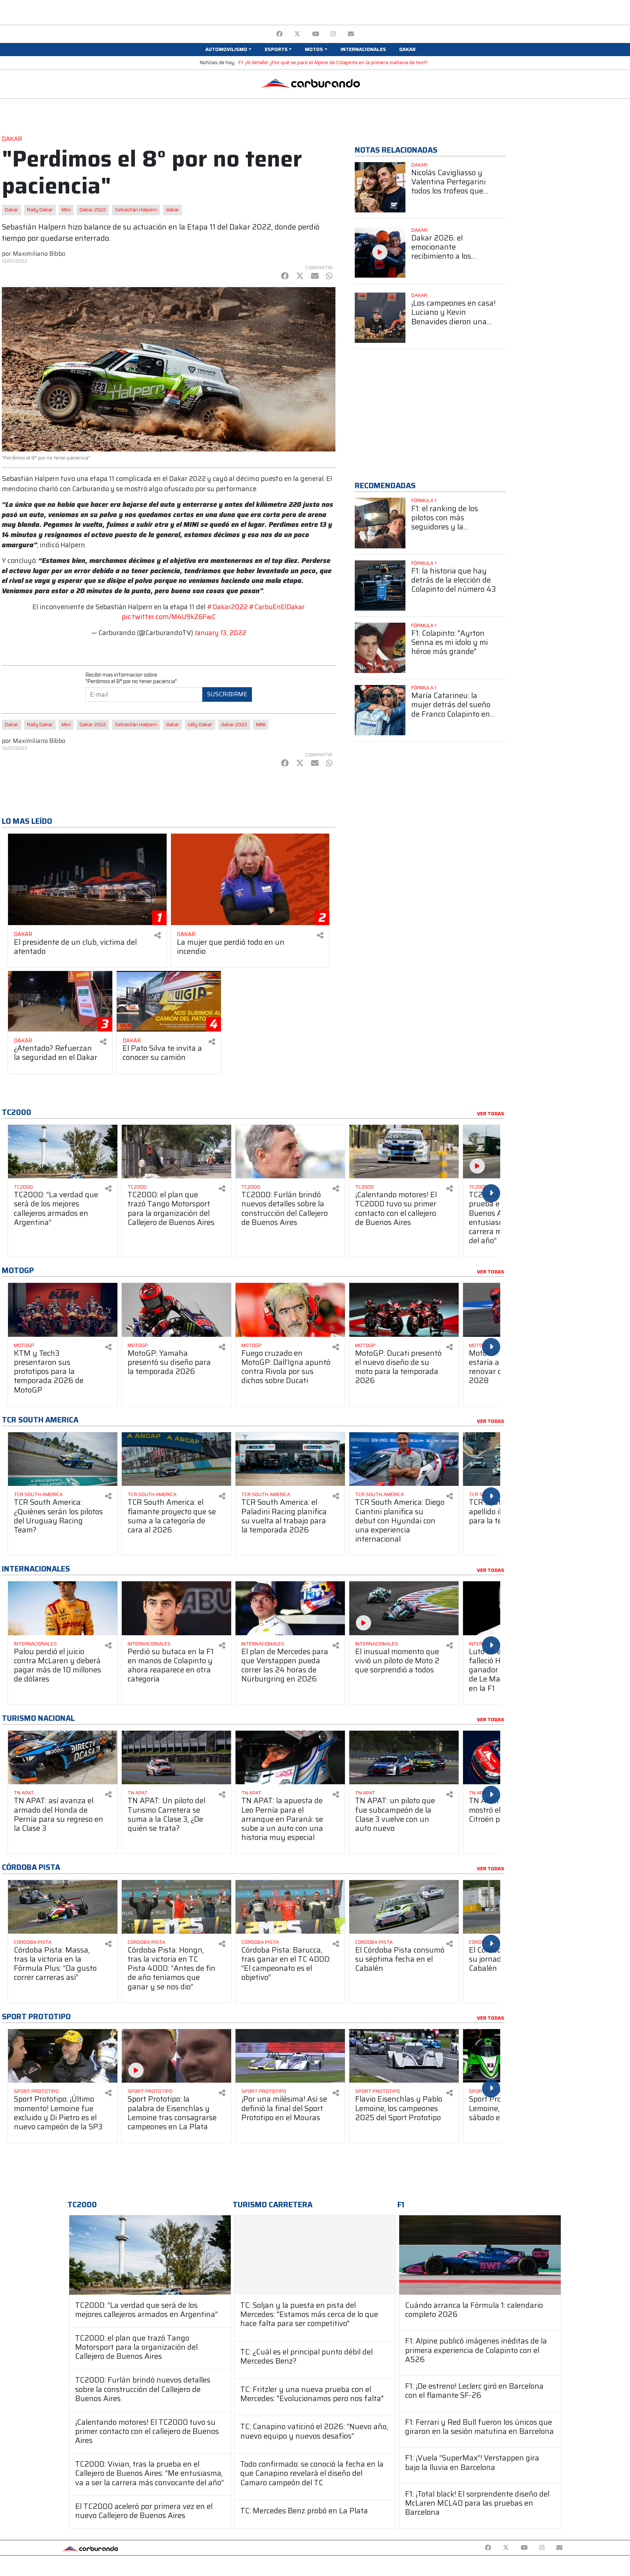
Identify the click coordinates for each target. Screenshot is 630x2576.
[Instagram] (333, 34)
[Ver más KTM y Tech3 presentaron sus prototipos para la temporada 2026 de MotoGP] (63, 1310)
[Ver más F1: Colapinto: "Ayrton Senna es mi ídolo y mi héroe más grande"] (380, 648)
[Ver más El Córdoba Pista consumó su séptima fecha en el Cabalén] (404, 1907)
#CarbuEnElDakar (277, 607)
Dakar (11, 210)
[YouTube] (316, 34)
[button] (228, 50)
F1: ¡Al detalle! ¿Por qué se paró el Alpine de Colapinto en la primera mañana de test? (333, 62)
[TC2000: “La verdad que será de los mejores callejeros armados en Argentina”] (150, 2255)
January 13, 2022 (220, 633)
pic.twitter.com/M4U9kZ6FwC (169, 617)
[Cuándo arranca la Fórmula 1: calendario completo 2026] (480, 2255)
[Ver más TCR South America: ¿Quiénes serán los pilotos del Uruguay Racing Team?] (63, 1459)
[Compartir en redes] (157, 935)
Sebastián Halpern (136, 210)
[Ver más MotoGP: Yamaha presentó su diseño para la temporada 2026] (176, 1310)
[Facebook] (279, 34)
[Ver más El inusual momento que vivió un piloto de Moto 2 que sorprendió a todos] (404, 1608)
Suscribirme (227, 694)
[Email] (351, 34)
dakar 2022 (234, 725)
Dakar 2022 (93, 210)
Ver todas (491, 1114)
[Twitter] (297, 34)
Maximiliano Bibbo (39, 254)
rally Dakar (200, 725)
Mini (66, 210)
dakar (172, 210)
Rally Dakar (40, 210)
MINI (261, 725)
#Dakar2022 (227, 607)
